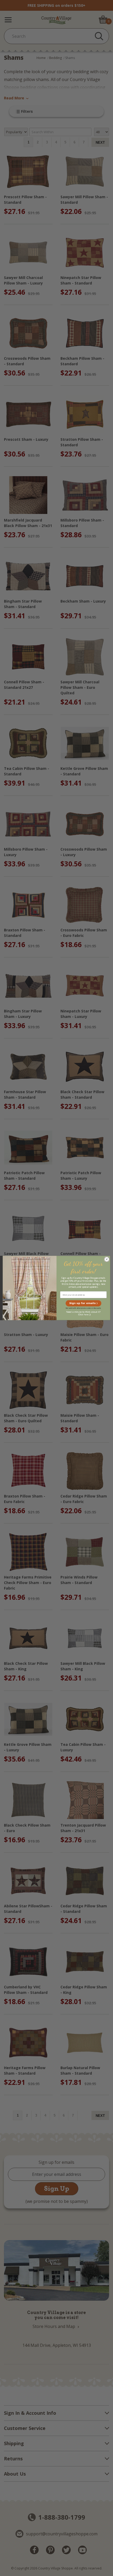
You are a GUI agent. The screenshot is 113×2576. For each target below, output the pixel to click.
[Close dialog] (107, 1259)
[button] (83, 1303)
